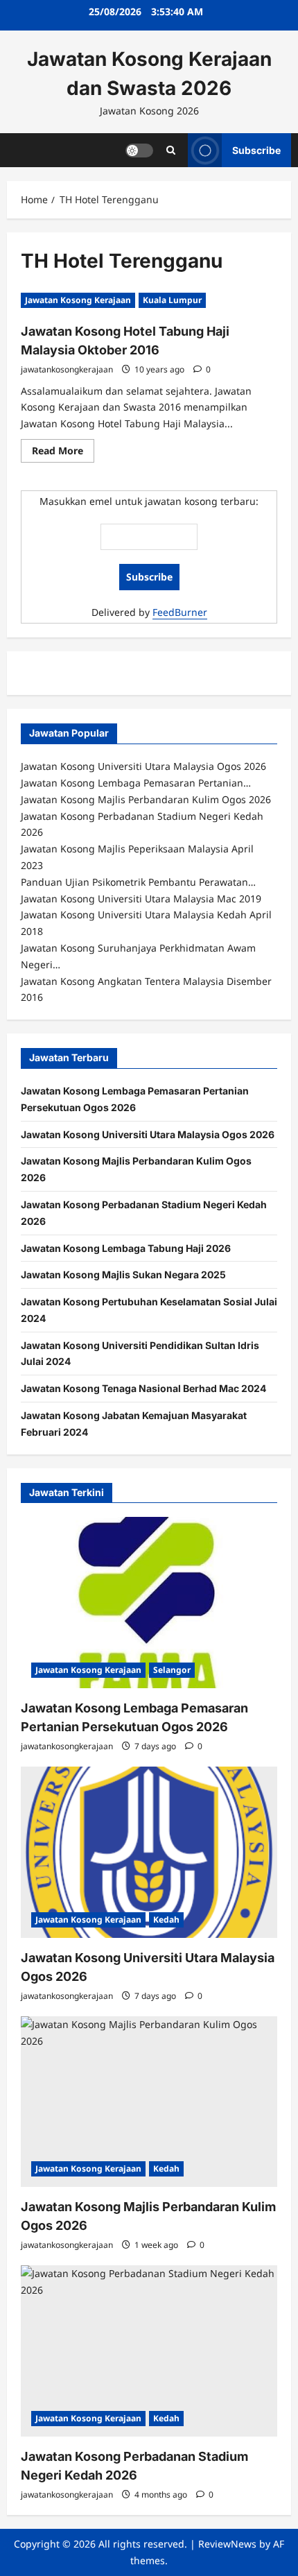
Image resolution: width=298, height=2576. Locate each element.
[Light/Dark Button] (139, 150)
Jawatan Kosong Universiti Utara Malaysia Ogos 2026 (148, 1134)
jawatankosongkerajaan (67, 369)
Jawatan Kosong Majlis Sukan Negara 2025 (123, 1274)
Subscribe (256, 149)
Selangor (172, 1670)
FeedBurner (180, 612)
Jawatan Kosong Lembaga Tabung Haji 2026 (126, 1248)
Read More (63, 453)
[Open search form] (171, 150)
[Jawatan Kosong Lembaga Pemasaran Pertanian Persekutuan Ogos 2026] (149, 1603)
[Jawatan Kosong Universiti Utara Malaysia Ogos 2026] (149, 1852)
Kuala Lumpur (172, 300)
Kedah (166, 1920)
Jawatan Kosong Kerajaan (78, 300)
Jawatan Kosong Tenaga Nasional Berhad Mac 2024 (143, 1388)
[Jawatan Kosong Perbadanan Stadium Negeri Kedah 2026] (149, 2351)
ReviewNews (227, 2544)
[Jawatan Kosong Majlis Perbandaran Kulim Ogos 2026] (149, 2102)
